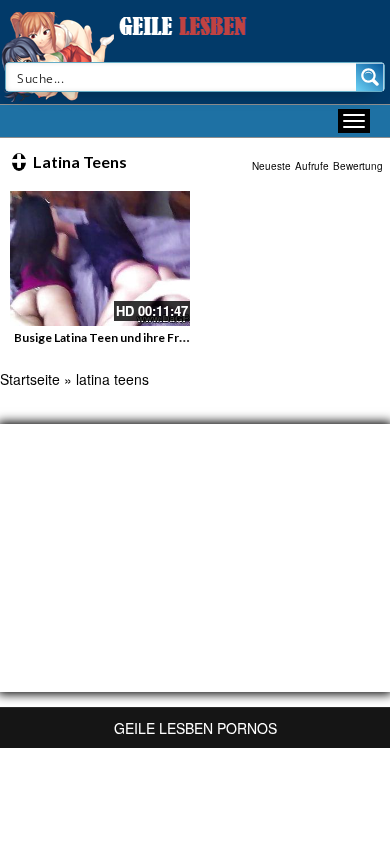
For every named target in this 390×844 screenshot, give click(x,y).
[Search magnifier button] (370, 77)
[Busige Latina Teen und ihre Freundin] (100, 258)
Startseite (30, 379)
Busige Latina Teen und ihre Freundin (115, 337)
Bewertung (358, 166)
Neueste (271, 166)
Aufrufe (312, 166)
